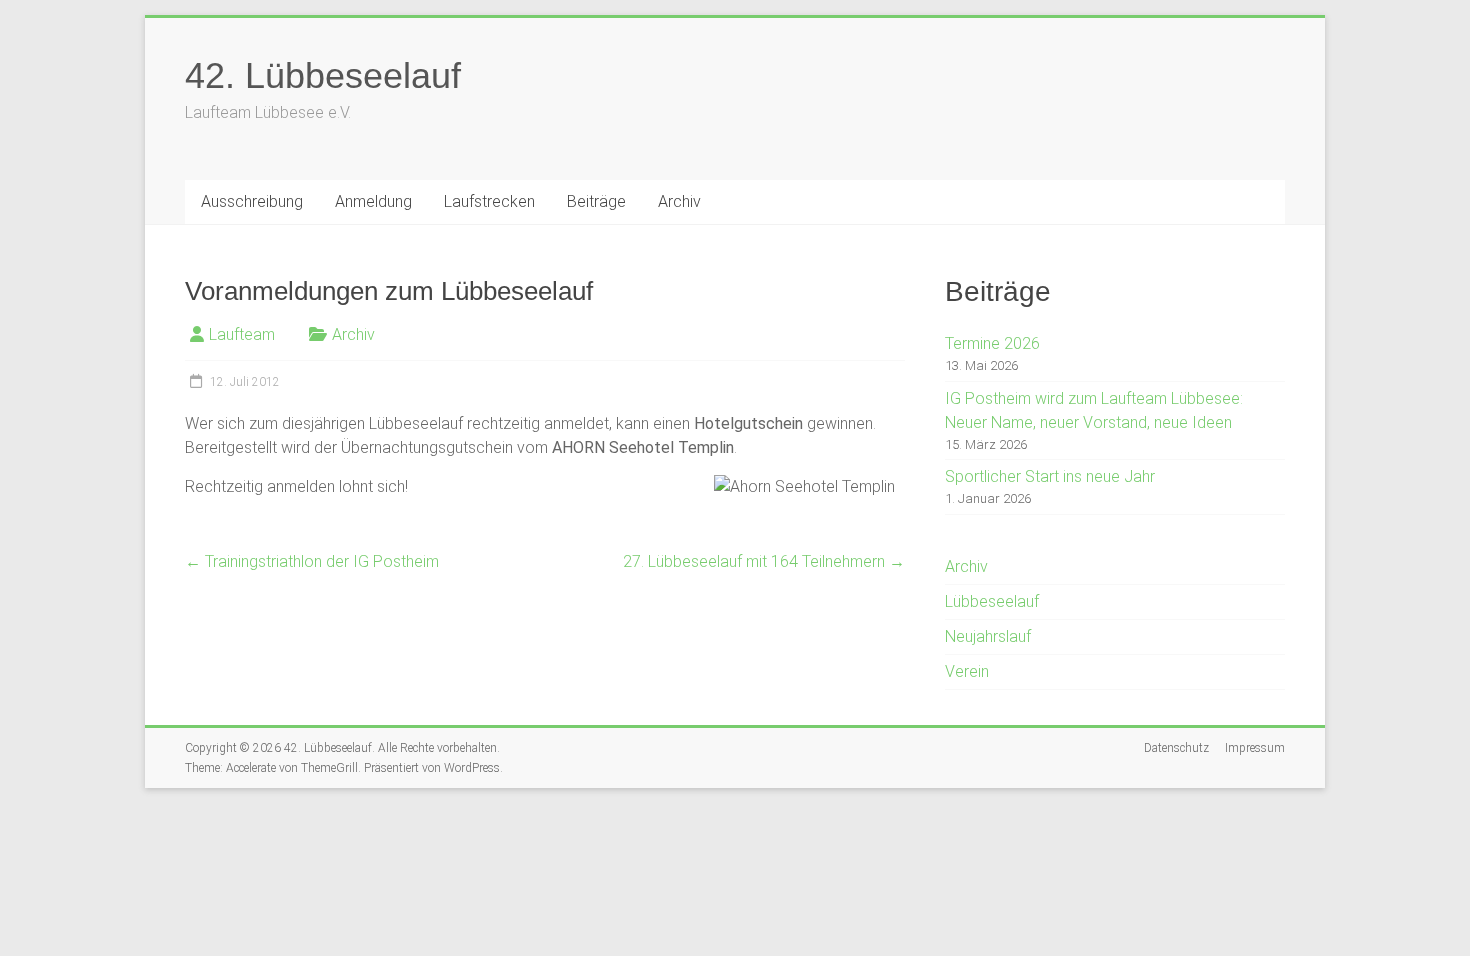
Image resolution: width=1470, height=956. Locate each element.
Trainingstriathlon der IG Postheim (312, 561)
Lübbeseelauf (992, 601)
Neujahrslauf (988, 636)
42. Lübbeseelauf (323, 75)
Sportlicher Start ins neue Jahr (1050, 476)
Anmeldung (373, 201)
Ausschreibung (252, 201)
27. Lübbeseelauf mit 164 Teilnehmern (764, 561)
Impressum (1255, 748)
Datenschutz (1176, 748)
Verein (967, 671)
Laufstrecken (489, 201)
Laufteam (242, 334)
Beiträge (596, 201)
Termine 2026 (992, 343)
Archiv (679, 201)
